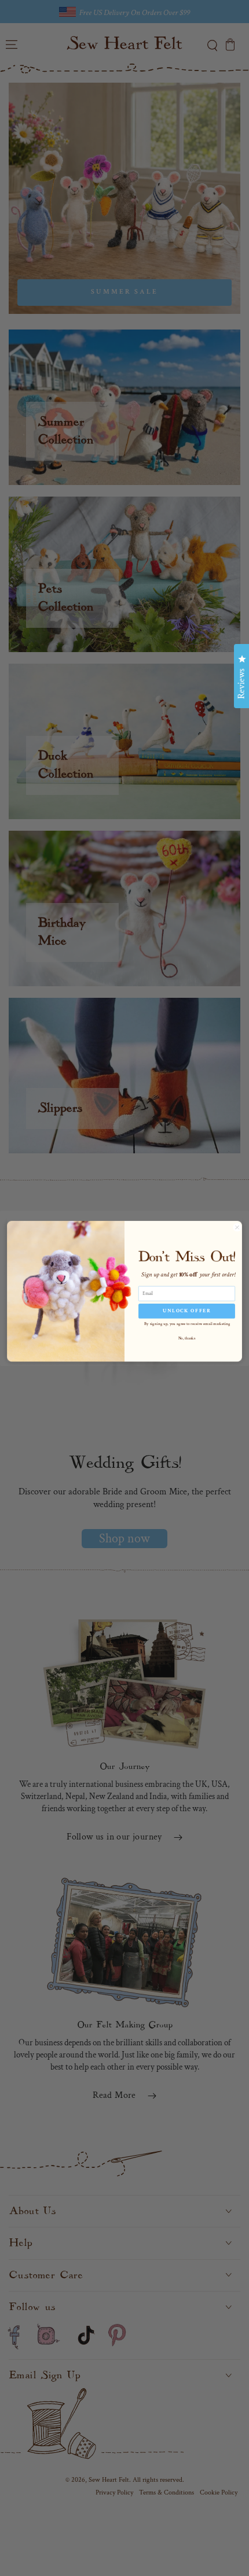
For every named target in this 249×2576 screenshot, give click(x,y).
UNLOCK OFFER (187, 1311)
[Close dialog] (237, 1227)
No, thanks (187, 1338)
